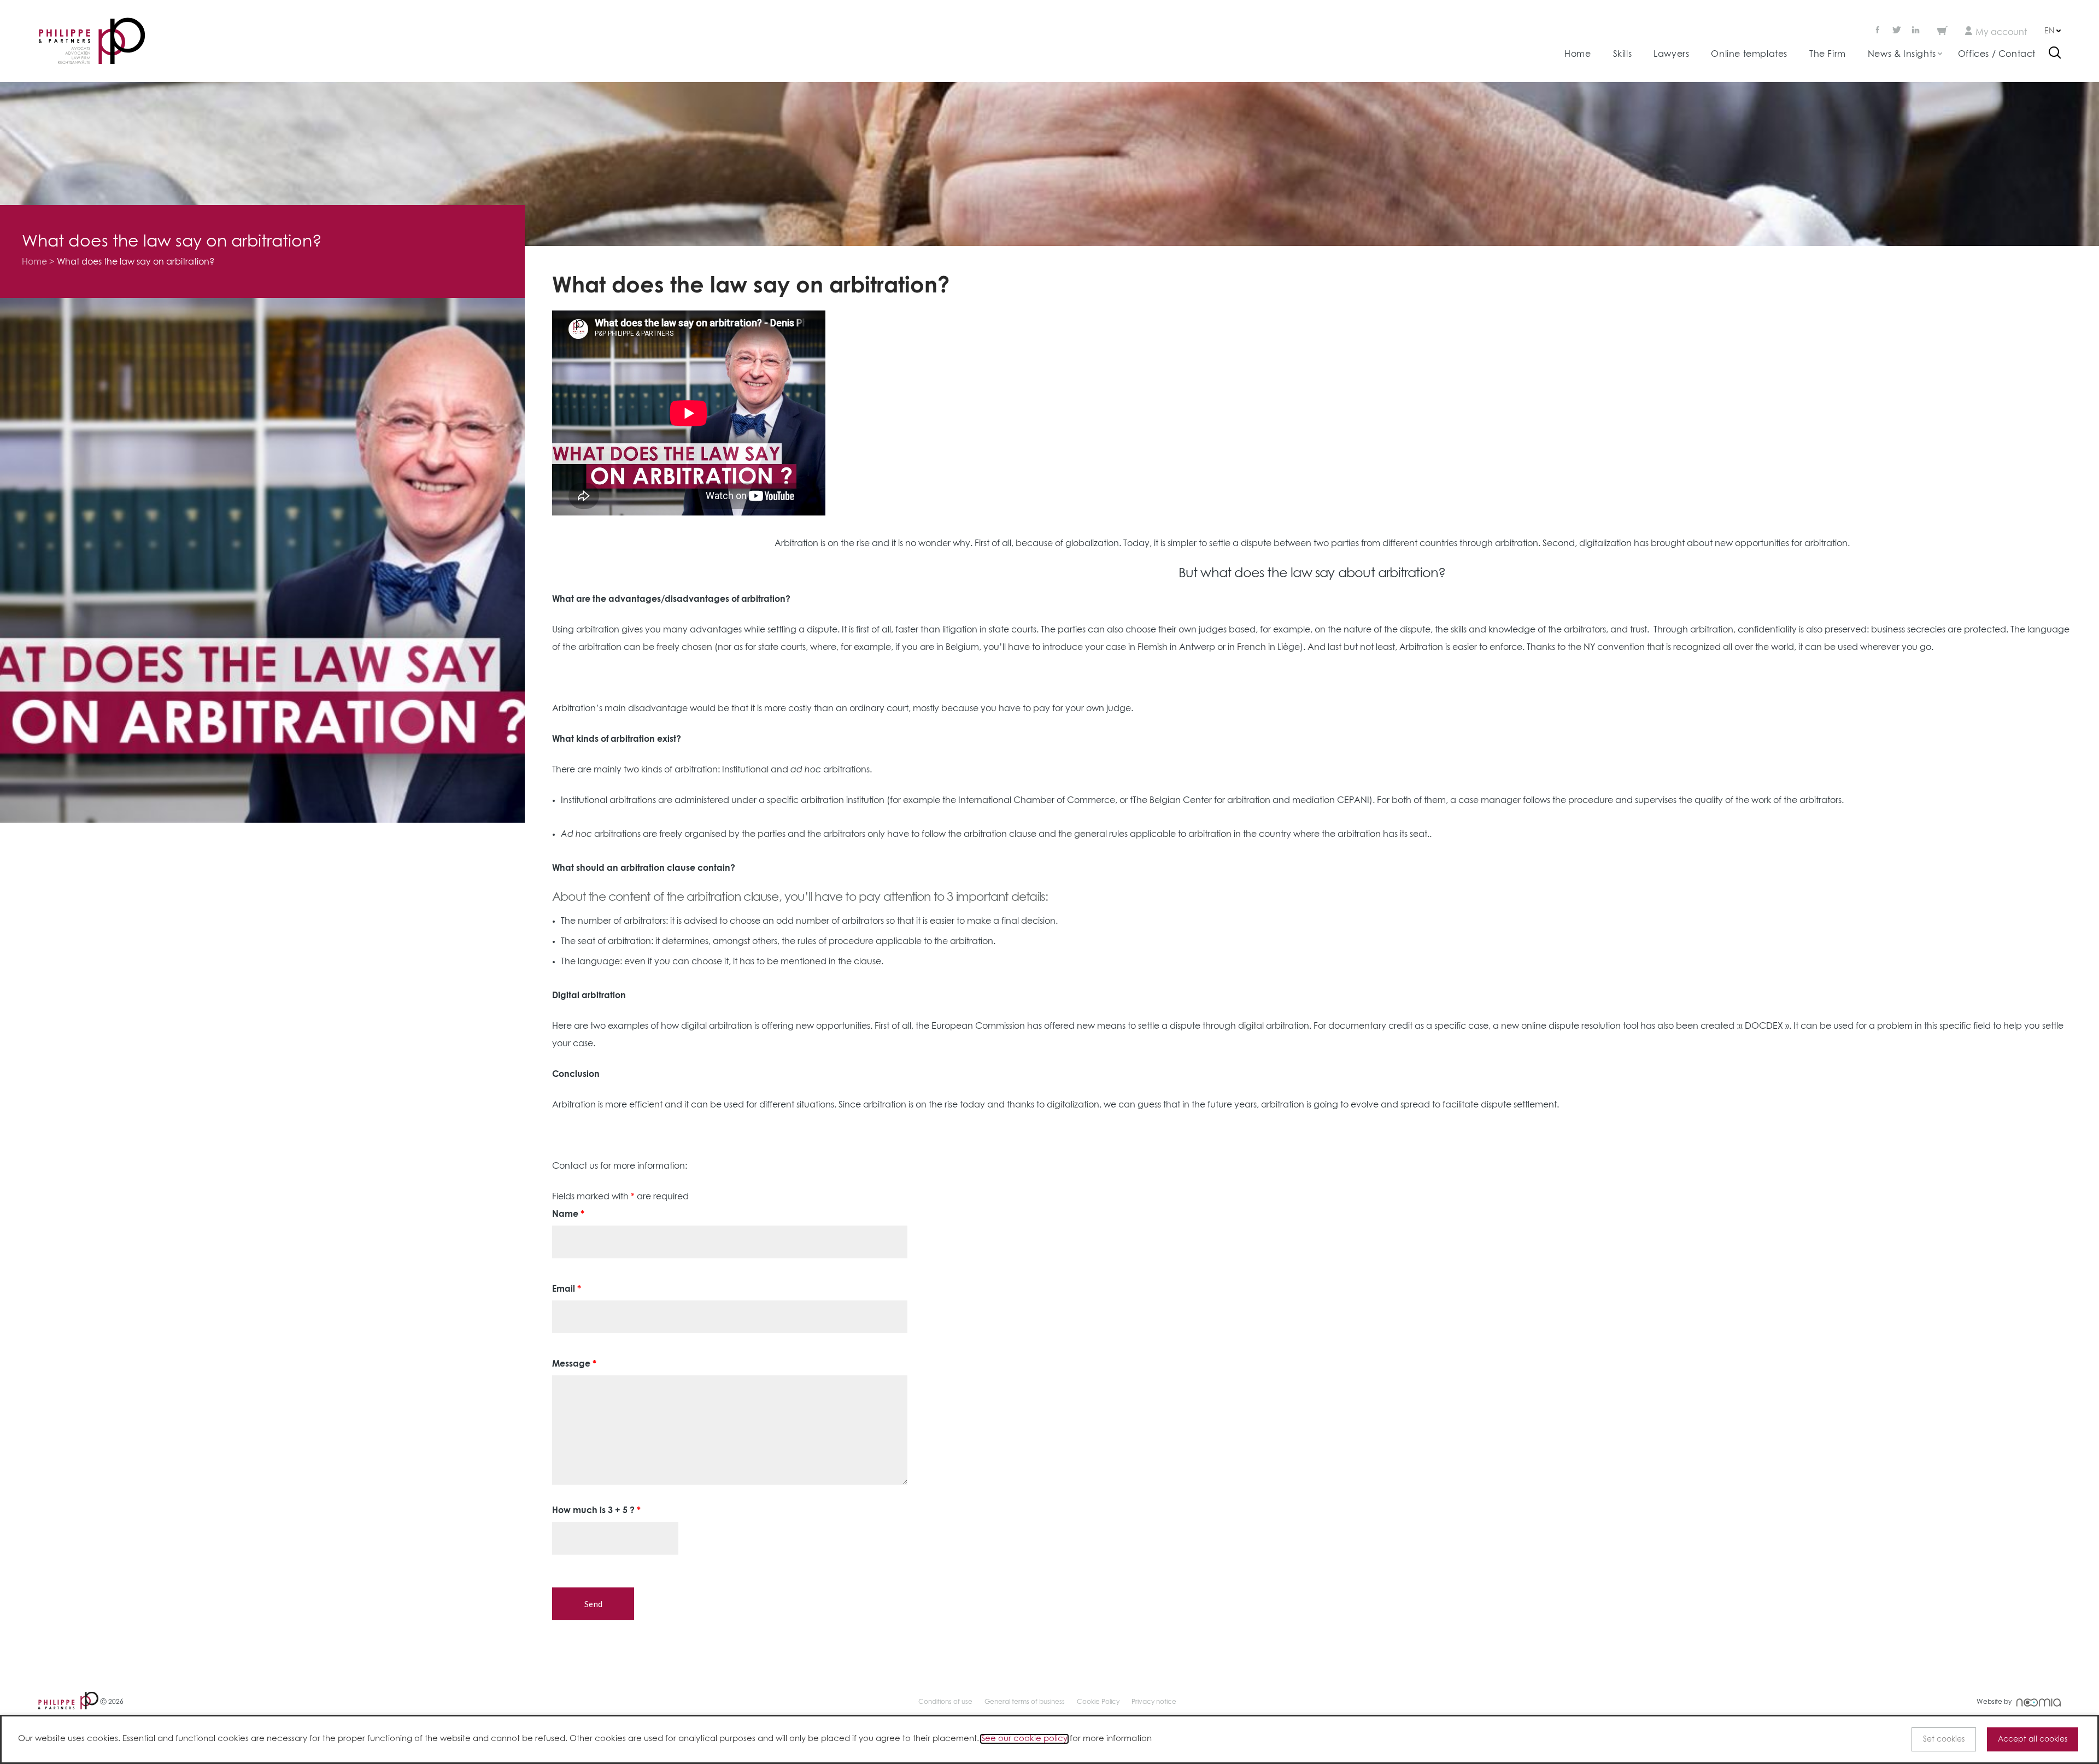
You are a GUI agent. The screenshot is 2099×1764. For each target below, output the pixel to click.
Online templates (1749, 54)
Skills (1623, 54)
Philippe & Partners (92, 41)
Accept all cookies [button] (2033, 1739)
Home (1578, 54)
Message (574, 1364)
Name (568, 1214)
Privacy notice (1154, 1702)
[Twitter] (1897, 31)
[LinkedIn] (1916, 31)
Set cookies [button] (1944, 1739)
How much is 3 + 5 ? (596, 1510)
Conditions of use (945, 1702)
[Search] (2055, 54)
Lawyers (1671, 54)
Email (567, 1289)
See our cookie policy (1024, 1739)
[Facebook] (1879, 31)
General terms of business (1025, 1702)
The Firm (1828, 54)
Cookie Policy (1098, 1702)
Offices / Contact (1997, 54)
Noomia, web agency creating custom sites (2039, 1703)
